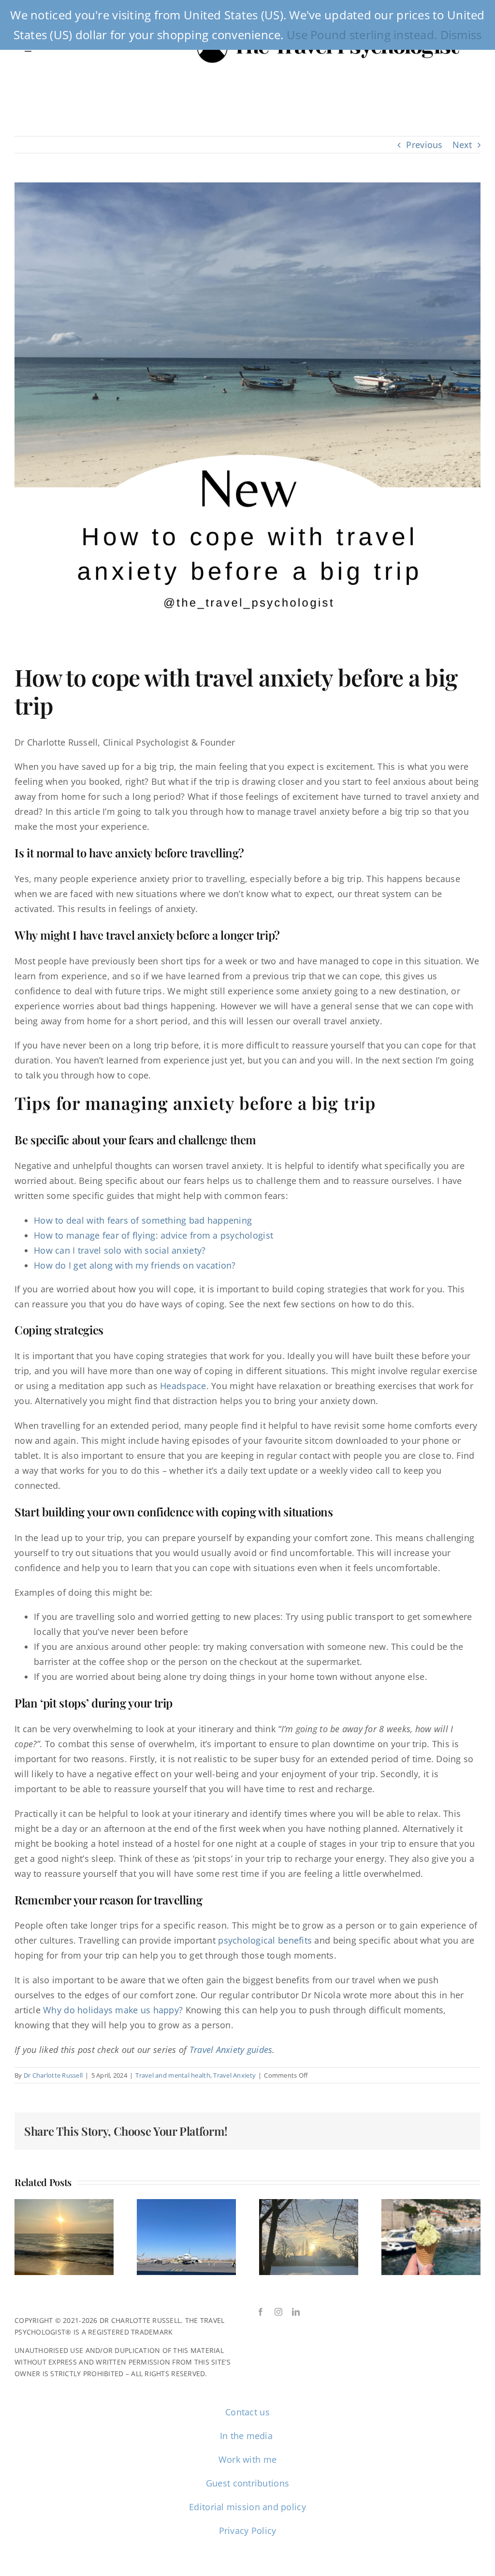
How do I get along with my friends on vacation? (135, 1265)
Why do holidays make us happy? (113, 2010)
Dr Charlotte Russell (53, 2075)
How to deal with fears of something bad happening (143, 1220)
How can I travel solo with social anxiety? (120, 1250)
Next (462, 145)
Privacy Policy (248, 2531)
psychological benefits (266, 1940)
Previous (424, 145)
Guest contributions (247, 2483)
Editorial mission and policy (247, 2507)
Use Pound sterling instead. (362, 35)
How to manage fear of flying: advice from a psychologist (153, 1235)
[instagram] (278, 2312)
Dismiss (461, 35)
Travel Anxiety (234, 2075)
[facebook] (261, 2312)
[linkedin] (296, 2312)
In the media (248, 2436)
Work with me (247, 2459)
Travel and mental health (173, 2075)
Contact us (247, 2412)
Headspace (183, 1386)
